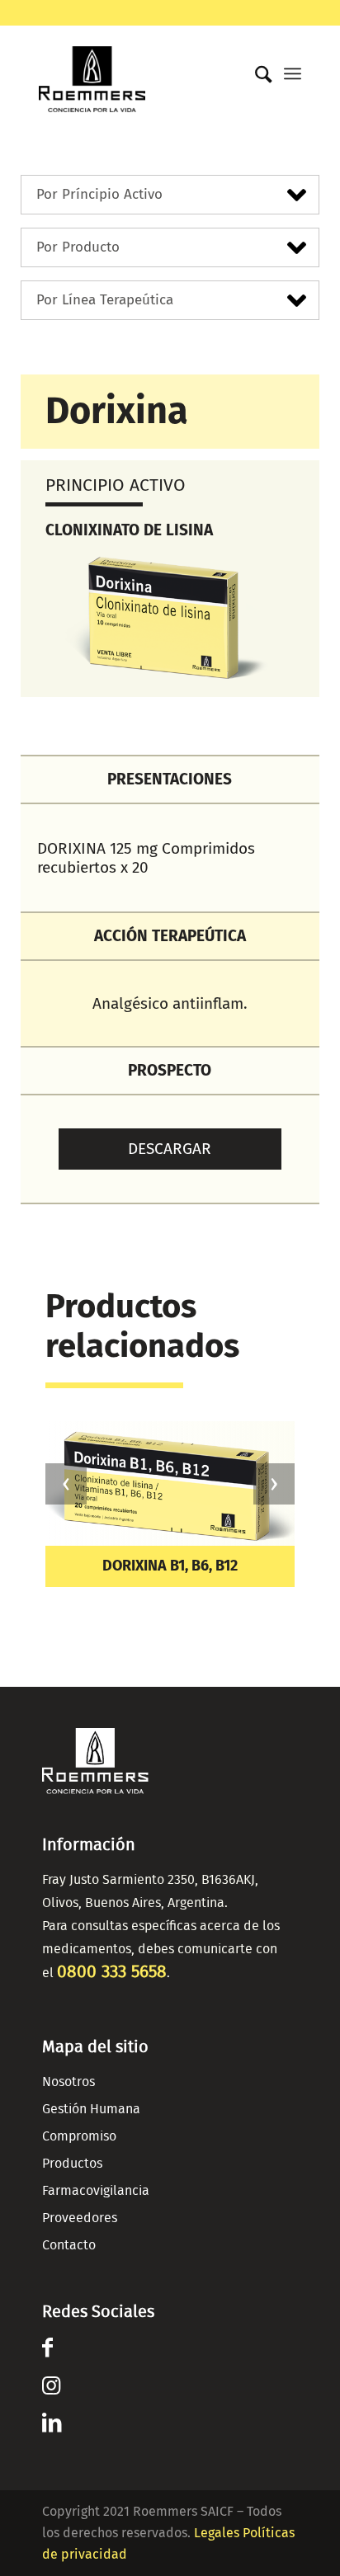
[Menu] (293, 73)
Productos (72, 2164)
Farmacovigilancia (96, 2191)
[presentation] (66, 1484)
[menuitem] (255, 71)
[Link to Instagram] (51, 2389)
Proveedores (80, 2218)
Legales (217, 2533)
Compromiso (79, 2136)
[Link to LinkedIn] (52, 2426)
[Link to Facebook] (47, 2351)
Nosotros (68, 2082)
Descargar (170, 1149)
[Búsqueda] (255, 75)
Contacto (69, 2245)
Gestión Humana (91, 2109)
